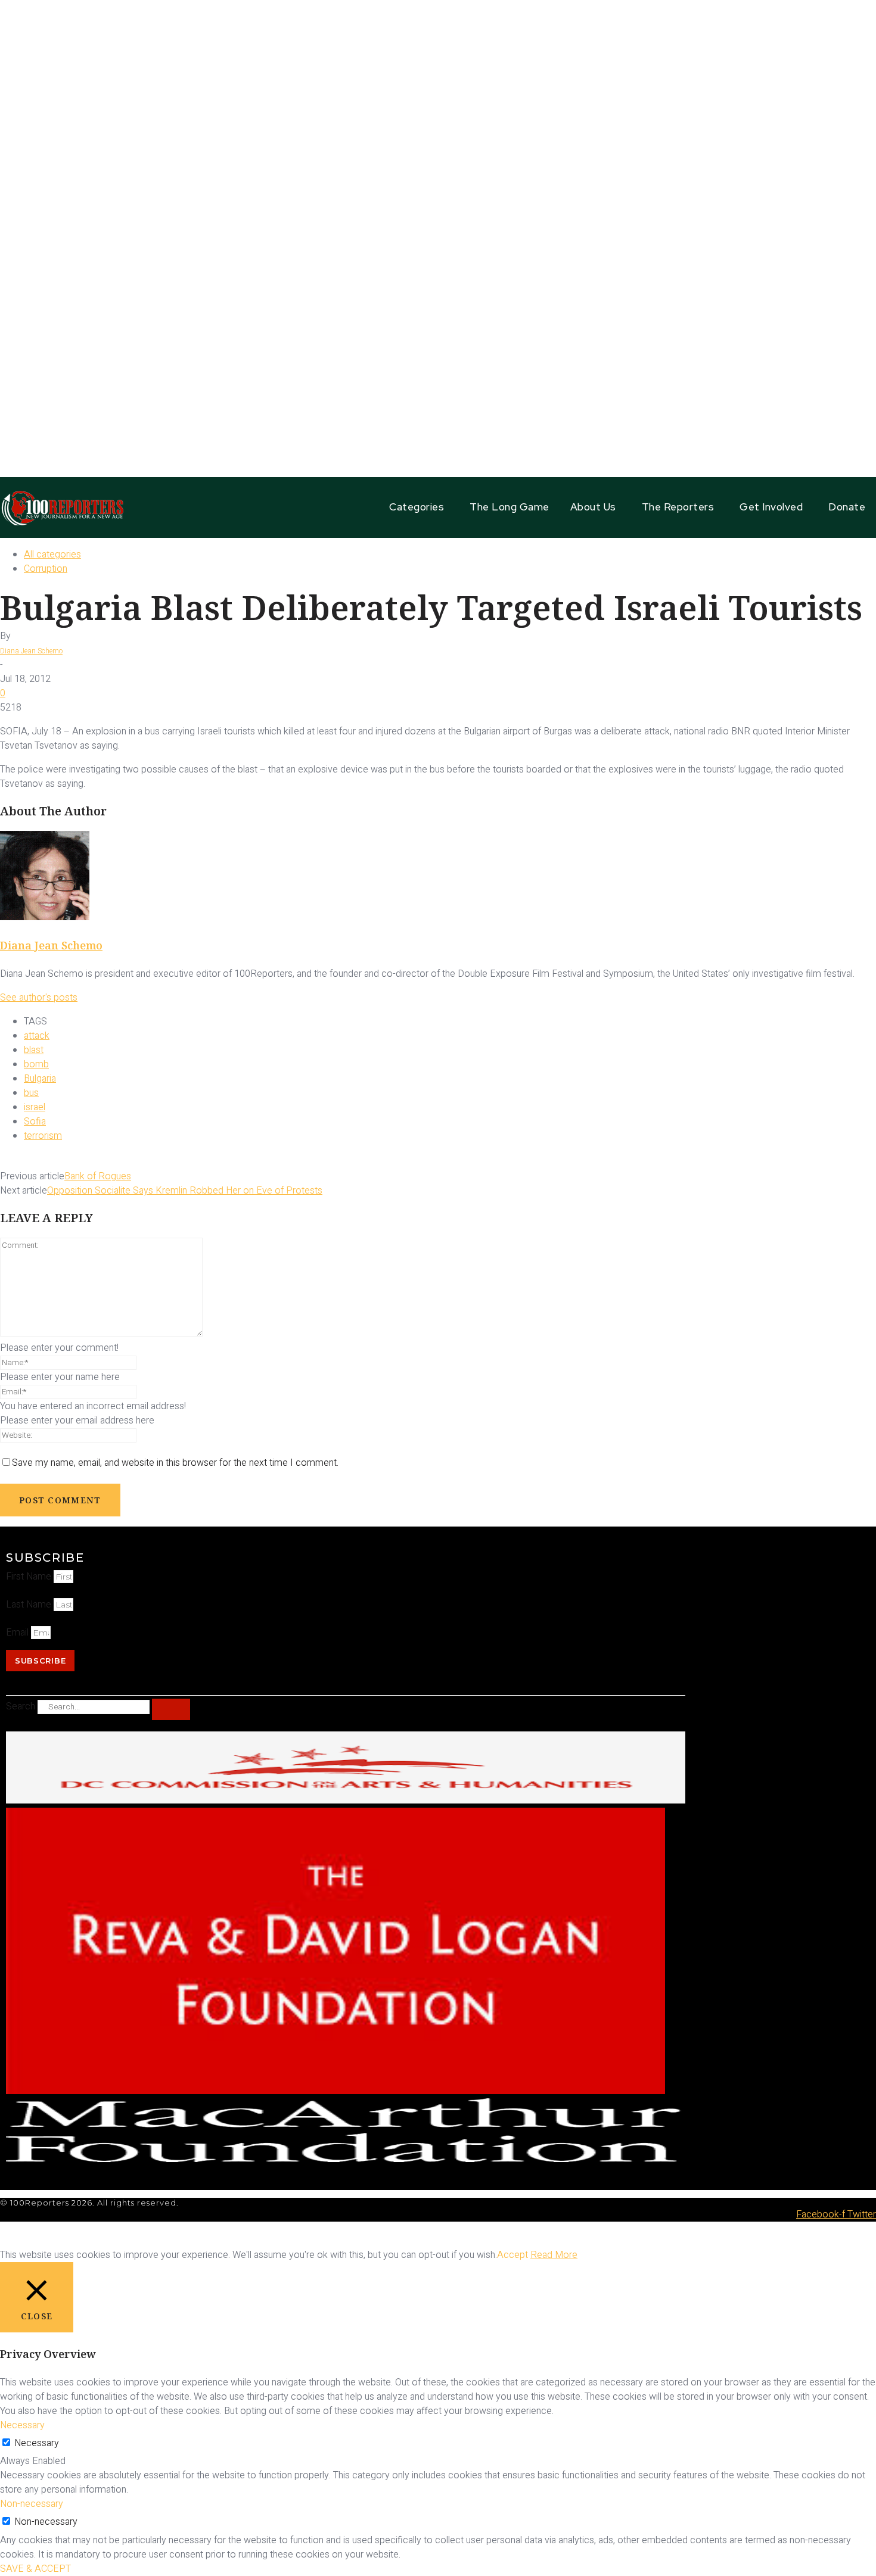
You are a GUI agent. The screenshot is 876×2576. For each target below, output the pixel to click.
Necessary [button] (22, 2425)
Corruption (46, 569)
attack (37, 1036)
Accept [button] (512, 2255)
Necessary (37, 2443)
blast (34, 1050)
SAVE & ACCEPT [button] (35, 2569)
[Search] (171, 1709)
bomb (36, 1064)
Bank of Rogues (98, 1176)
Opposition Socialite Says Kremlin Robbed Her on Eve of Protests (185, 1191)
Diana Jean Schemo (31, 651)
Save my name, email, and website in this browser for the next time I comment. (175, 1463)
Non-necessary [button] (32, 2504)
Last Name (30, 1605)
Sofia (35, 1122)
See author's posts (39, 998)
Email (18, 1633)
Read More (554, 2255)
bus (31, 1093)
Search (21, 1706)
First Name (30, 1577)
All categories (52, 555)
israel (35, 1107)
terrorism (43, 1136)
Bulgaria (40, 1079)
